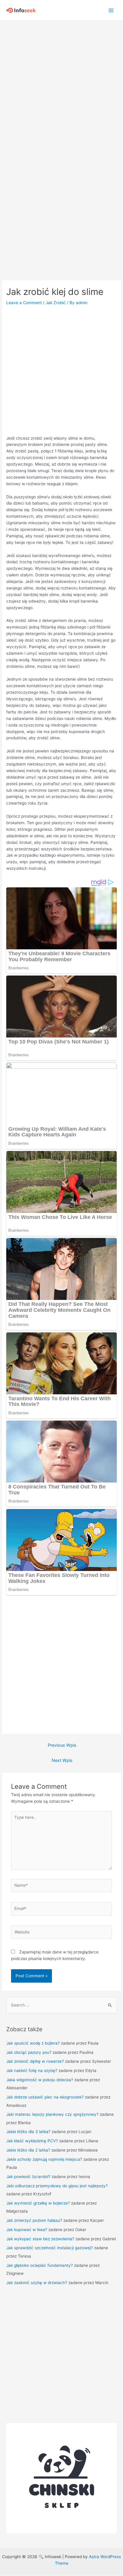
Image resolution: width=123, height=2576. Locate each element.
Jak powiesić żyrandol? (28, 2177)
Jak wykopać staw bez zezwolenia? (40, 2239)
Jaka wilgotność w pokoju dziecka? (40, 2080)
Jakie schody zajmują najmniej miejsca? (44, 2159)
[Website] (62, 1933)
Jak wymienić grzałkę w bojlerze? (38, 2203)
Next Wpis (62, 1760)
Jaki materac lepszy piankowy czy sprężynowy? (52, 2114)
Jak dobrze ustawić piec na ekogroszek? (45, 2097)
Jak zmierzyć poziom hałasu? (34, 2220)
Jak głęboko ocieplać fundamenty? (40, 2265)
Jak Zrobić (56, 303)
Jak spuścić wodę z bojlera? (33, 2043)
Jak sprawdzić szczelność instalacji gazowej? (50, 2248)
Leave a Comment (24, 303)
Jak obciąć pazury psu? (29, 2052)
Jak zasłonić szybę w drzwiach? (37, 2283)
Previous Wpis (62, 1745)
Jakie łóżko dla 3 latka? (28, 2132)
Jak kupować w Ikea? (27, 2230)
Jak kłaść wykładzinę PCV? (32, 2141)
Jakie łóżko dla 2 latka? (28, 2150)
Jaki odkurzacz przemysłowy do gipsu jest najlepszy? (57, 2186)
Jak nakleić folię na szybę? (32, 2071)
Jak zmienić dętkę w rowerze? (35, 2061)
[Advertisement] (61, 85)
